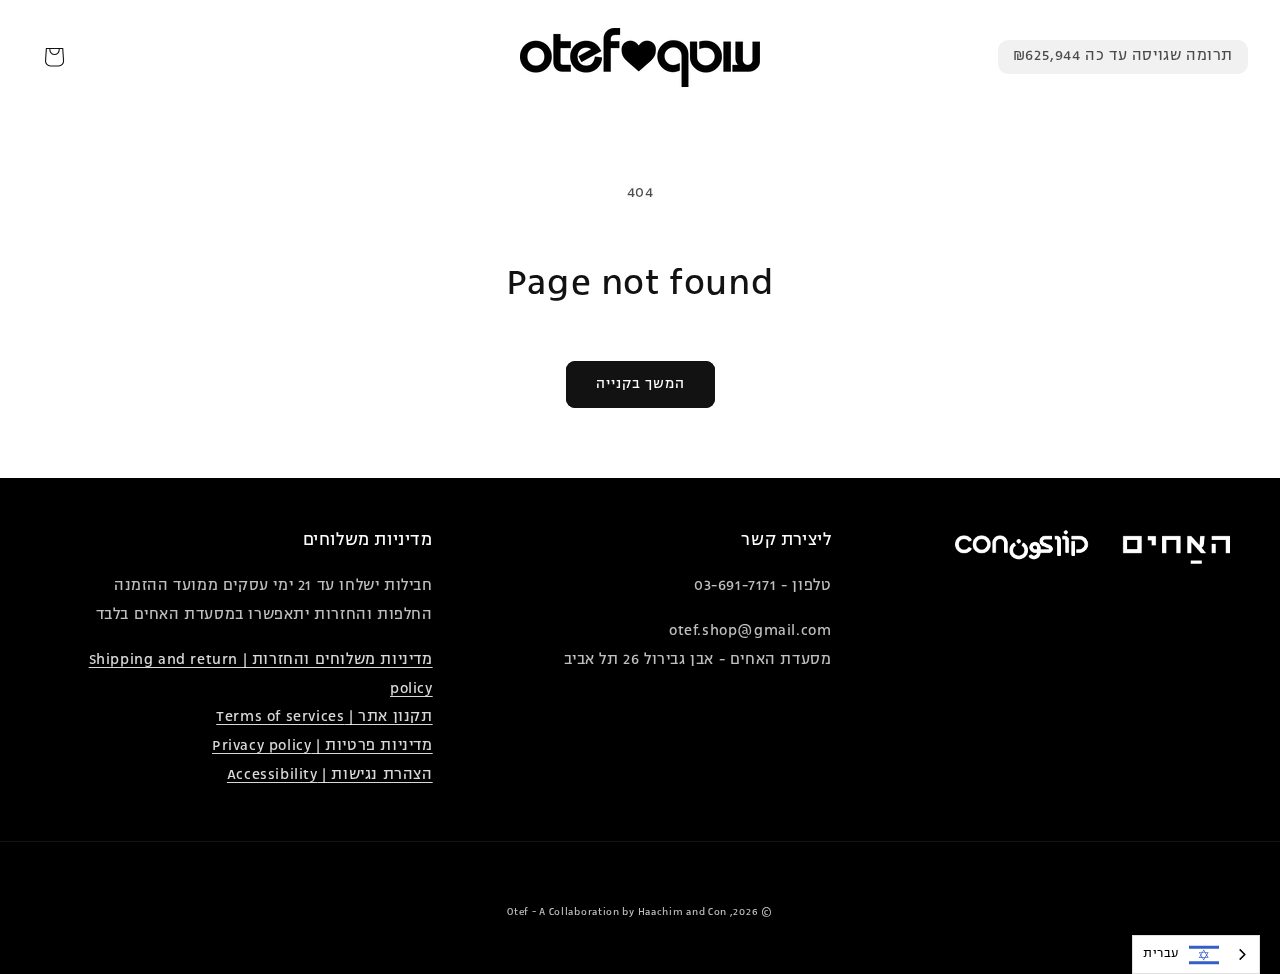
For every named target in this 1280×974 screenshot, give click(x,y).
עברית (1161, 954)
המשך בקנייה (640, 384)
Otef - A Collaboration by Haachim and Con (617, 912)
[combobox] (1196, 954)
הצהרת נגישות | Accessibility (330, 775)
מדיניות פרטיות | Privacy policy (322, 746)
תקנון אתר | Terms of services (324, 717)
